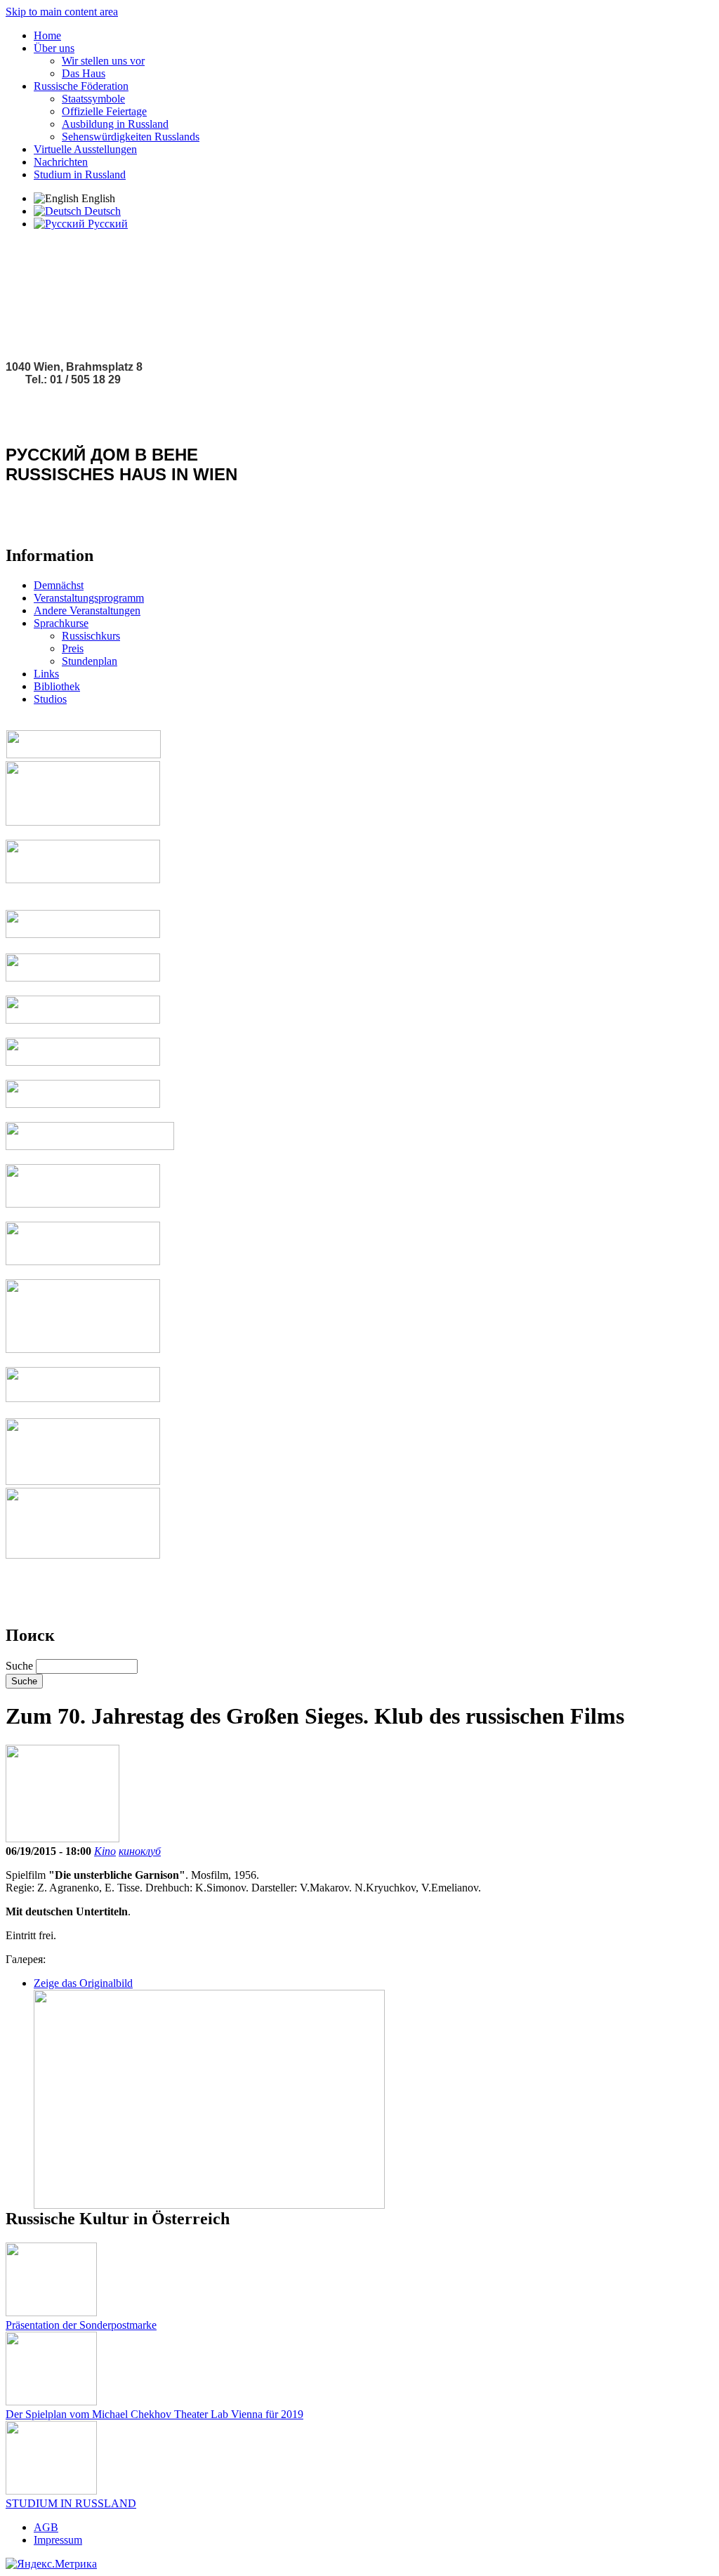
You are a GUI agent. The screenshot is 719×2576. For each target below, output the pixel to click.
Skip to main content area (62, 12)
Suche (21, 1666)
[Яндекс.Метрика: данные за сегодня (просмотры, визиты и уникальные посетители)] (51, 2564)
